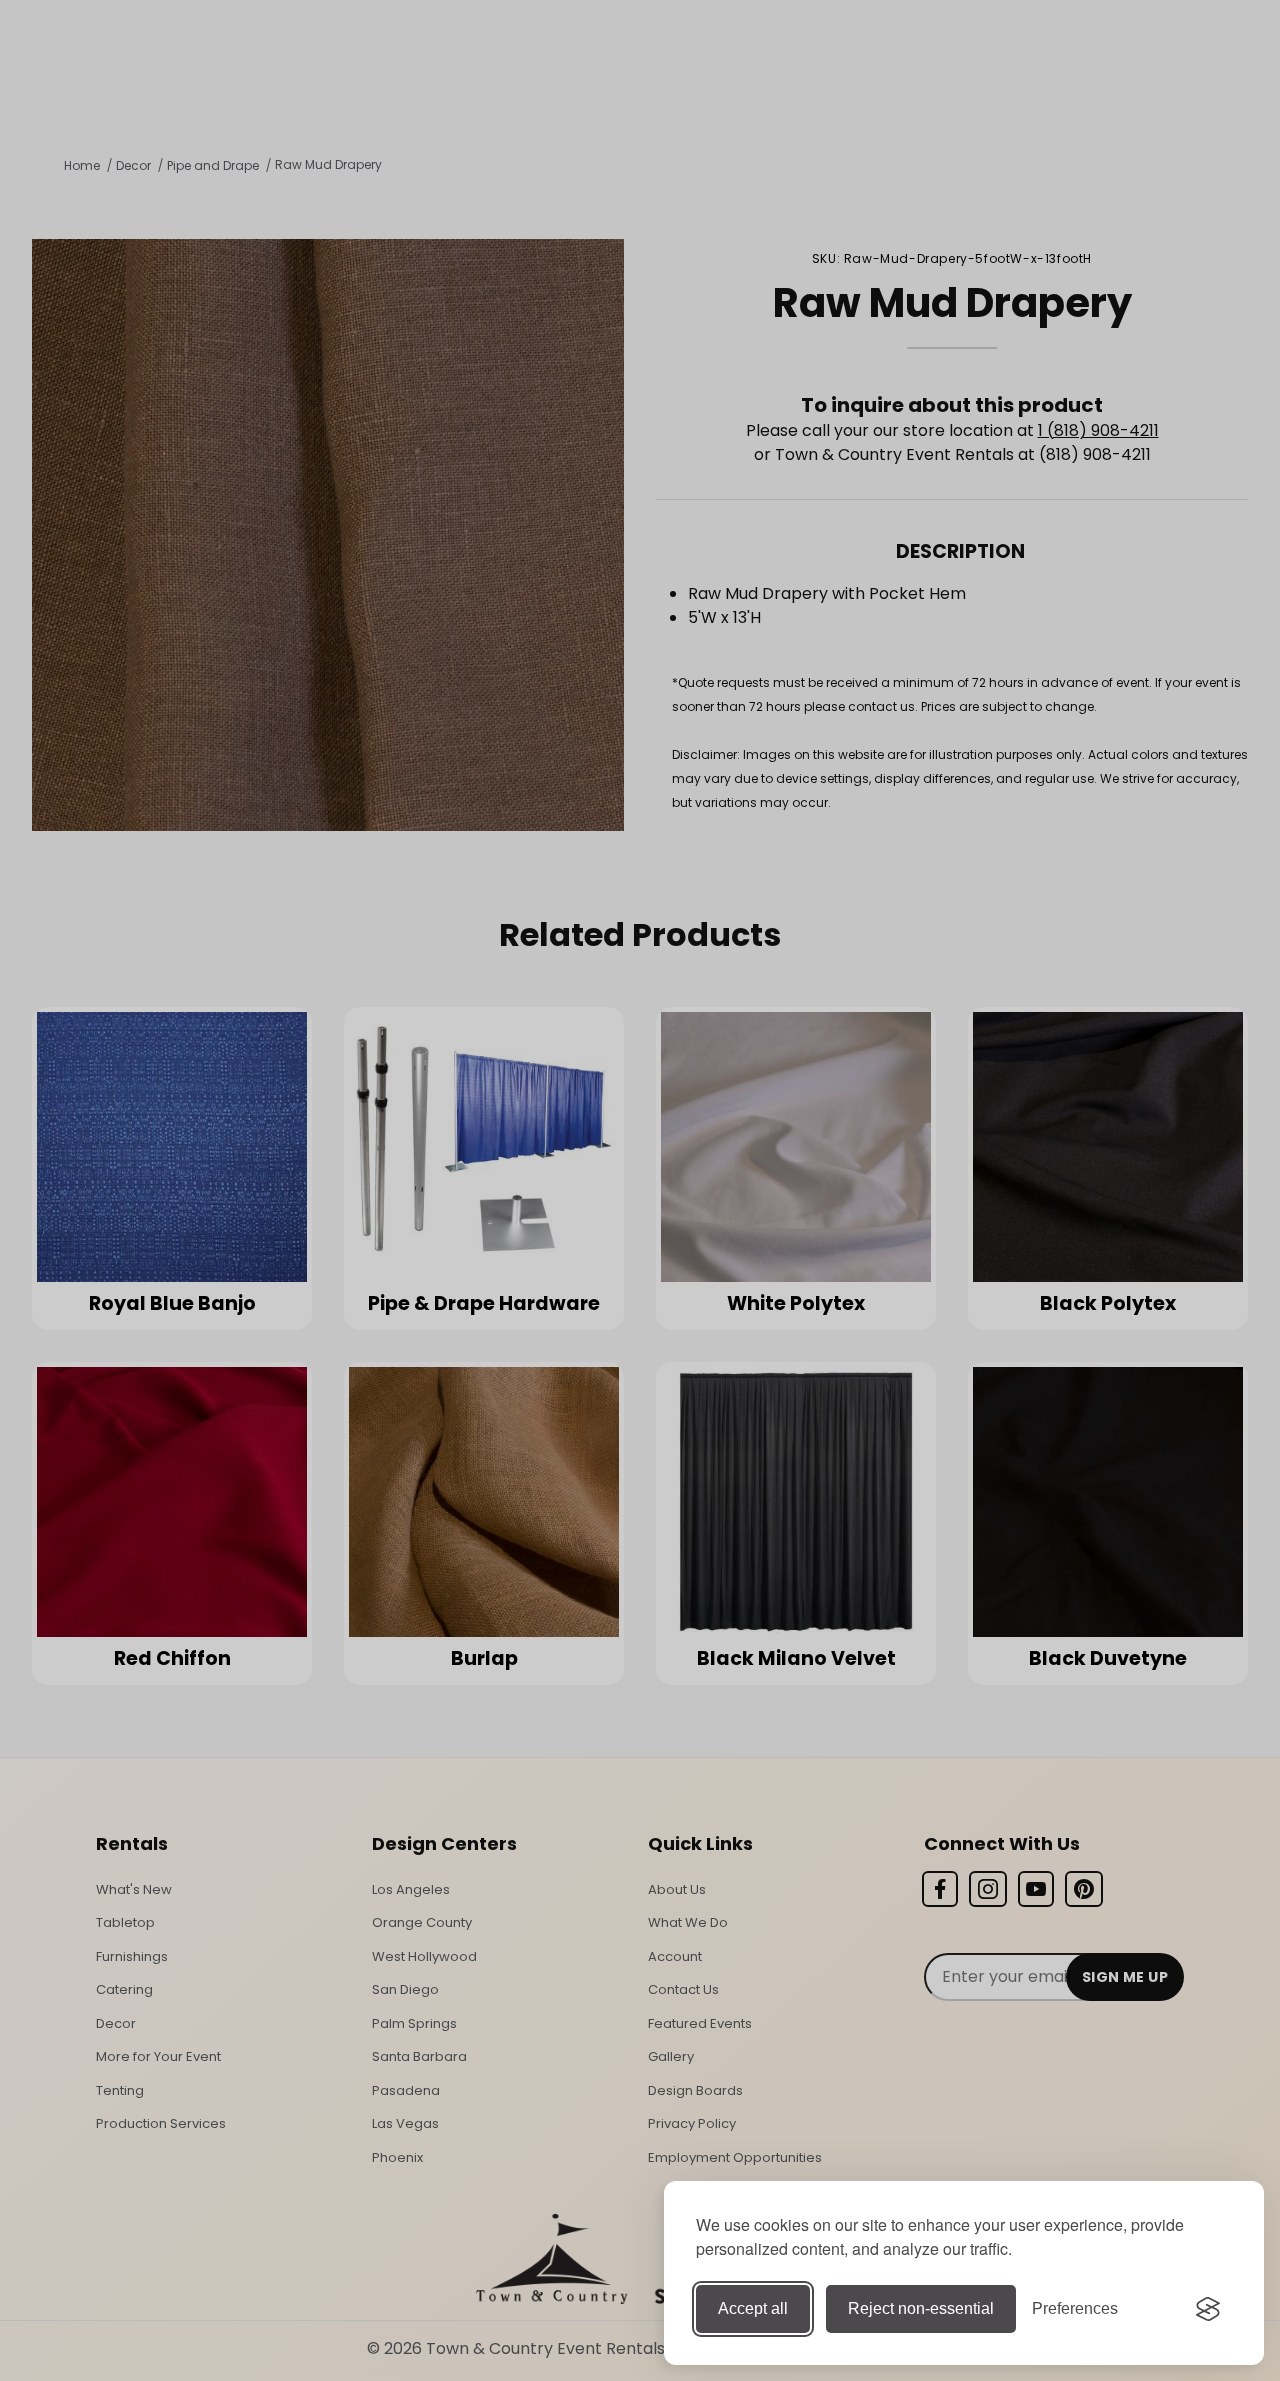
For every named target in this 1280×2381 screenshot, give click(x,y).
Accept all (753, 2308)
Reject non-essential (921, 2308)
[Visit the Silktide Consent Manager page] (1208, 2309)
